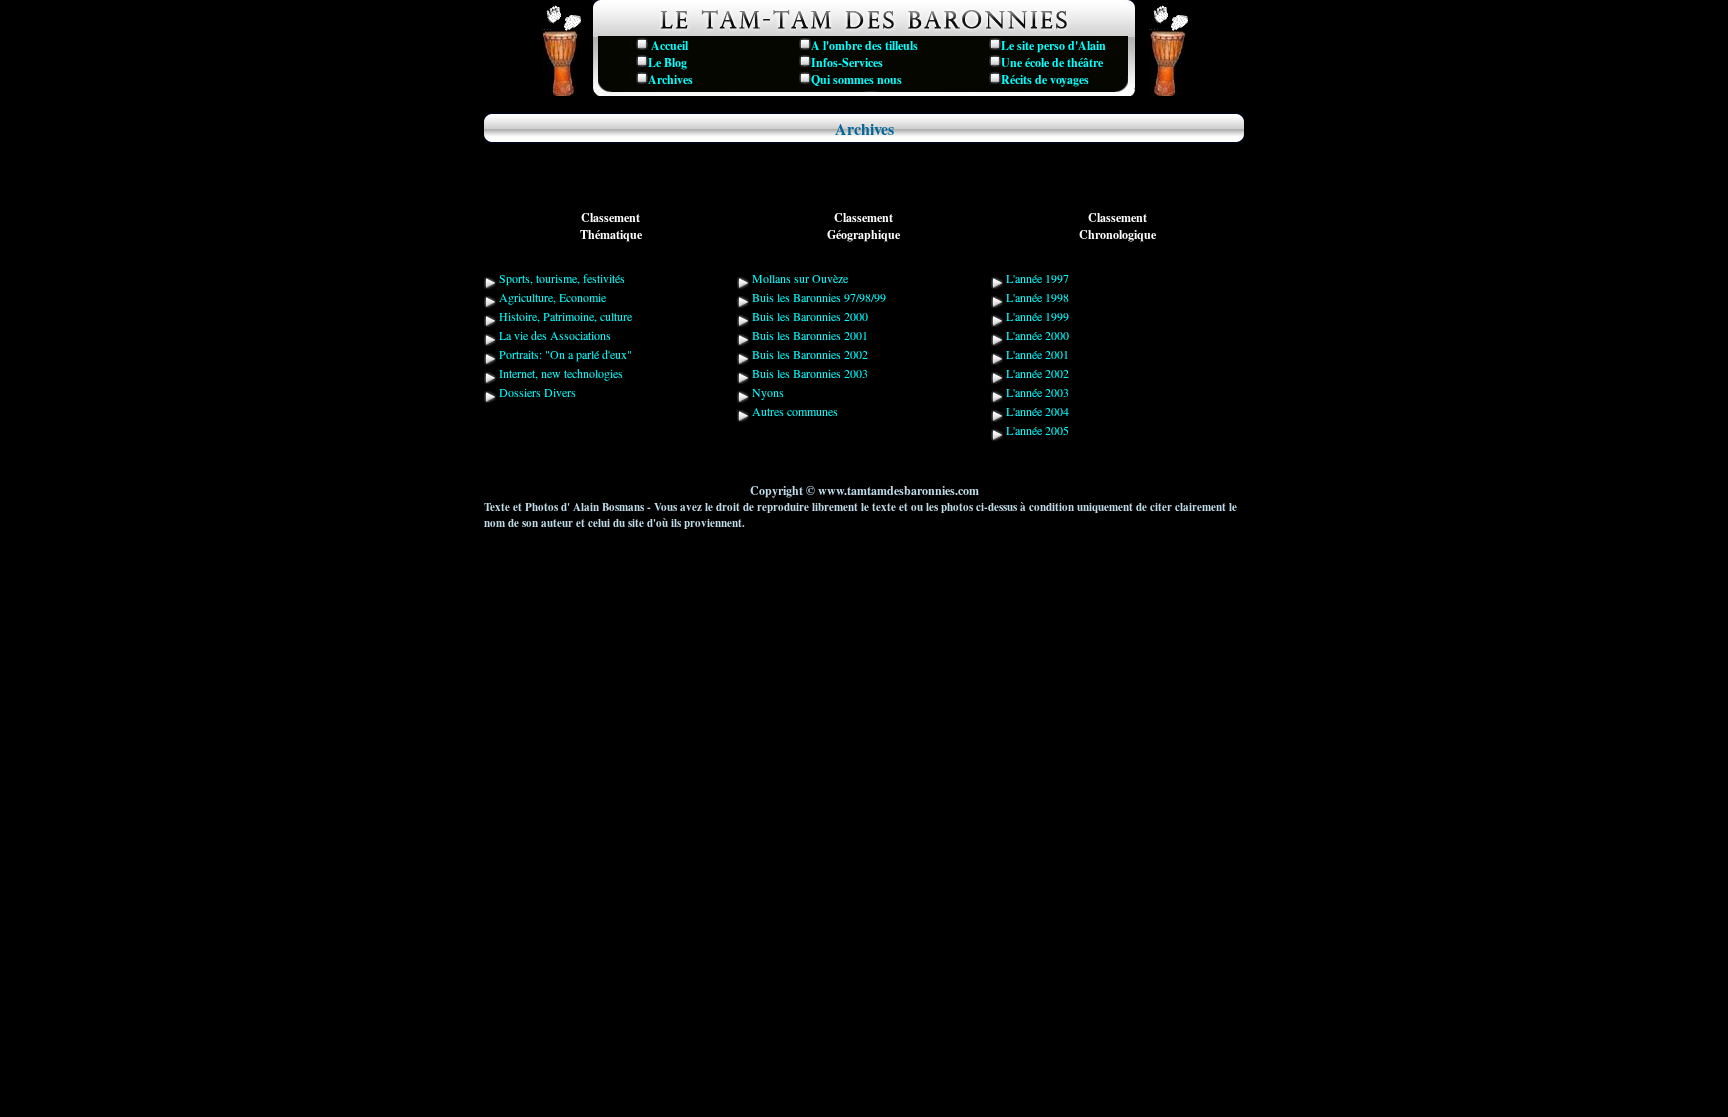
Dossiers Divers (536, 392)
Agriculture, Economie (551, 297)
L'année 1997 (1036, 278)
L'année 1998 (1036, 297)
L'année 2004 (1036, 411)
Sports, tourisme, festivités (560, 278)
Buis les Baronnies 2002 (810, 354)
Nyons (768, 392)
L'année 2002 (1036, 373)
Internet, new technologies (559, 373)
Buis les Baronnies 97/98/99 (819, 297)
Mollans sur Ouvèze (798, 278)
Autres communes (795, 411)
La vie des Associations (553, 335)
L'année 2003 (1036, 392)
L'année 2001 (1036, 354)
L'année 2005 (1036, 430)
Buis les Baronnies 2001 (810, 335)
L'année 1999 (1036, 316)
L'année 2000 (1036, 335)
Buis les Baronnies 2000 (810, 316)
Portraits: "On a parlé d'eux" (564, 354)
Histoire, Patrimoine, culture (564, 316)
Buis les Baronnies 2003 (810, 373)
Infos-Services (847, 62)
